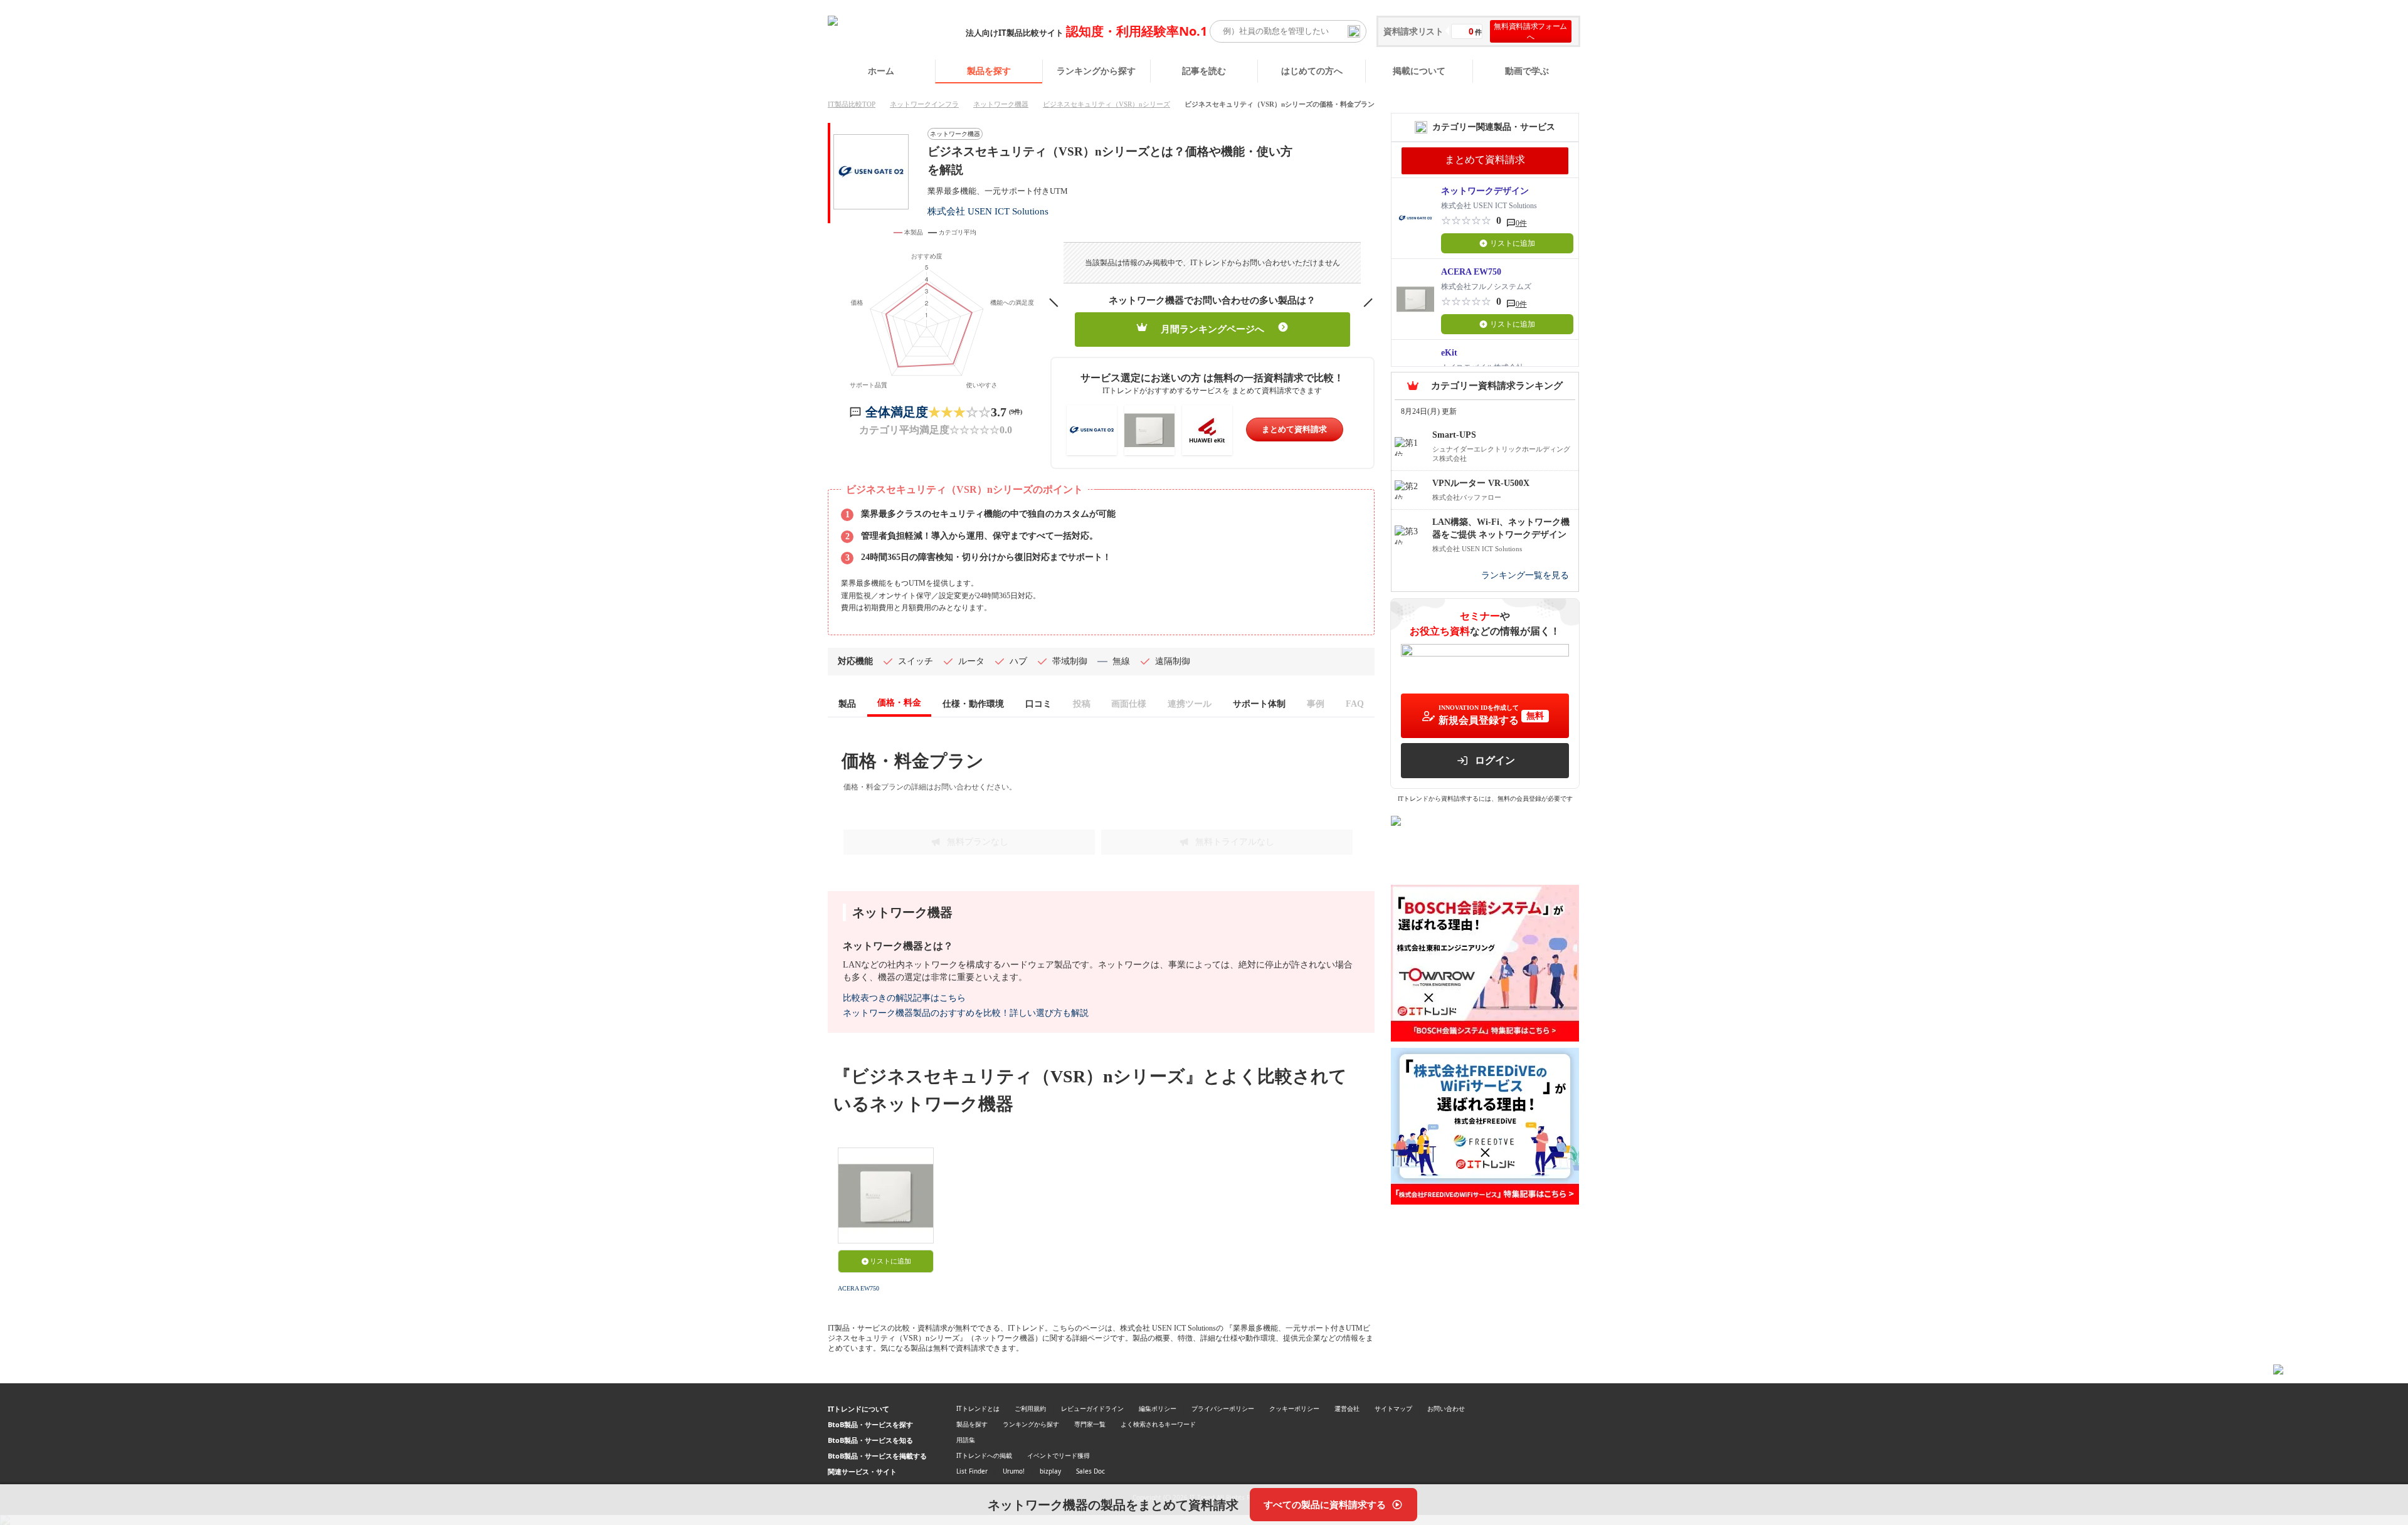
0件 (1521, 223)
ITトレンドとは (978, 1408)
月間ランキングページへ (1212, 329)
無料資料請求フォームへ (1530, 31)
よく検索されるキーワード (1158, 1424)
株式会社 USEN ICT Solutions (988, 211)
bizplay (1050, 1471)
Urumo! (1014, 1471)
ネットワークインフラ (924, 104)
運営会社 (1347, 1408)
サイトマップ (1393, 1408)
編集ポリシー (1158, 1408)
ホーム (881, 71)
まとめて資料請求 (1294, 429)
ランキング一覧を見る (1525, 575)
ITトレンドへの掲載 (984, 1455)
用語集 (966, 1440)
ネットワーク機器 (1001, 104)
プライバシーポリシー (1223, 1408)
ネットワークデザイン (1485, 191)
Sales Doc (1090, 1471)
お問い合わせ (1446, 1408)
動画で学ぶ (1527, 71)
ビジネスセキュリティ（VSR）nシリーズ (1106, 104)
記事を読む (1204, 71)
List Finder (972, 1471)
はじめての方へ (1312, 71)
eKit (1449, 353)
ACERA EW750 (858, 1288)
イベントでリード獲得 (1059, 1455)
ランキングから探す (1096, 71)
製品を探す (989, 71)
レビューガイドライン (1092, 1408)
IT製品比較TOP (852, 104)
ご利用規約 (1030, 1408)
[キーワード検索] (1354, 31)
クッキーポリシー (1294, 1408)
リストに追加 (890, 1261)
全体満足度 (897, 412)
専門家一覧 (1090, 1424)
